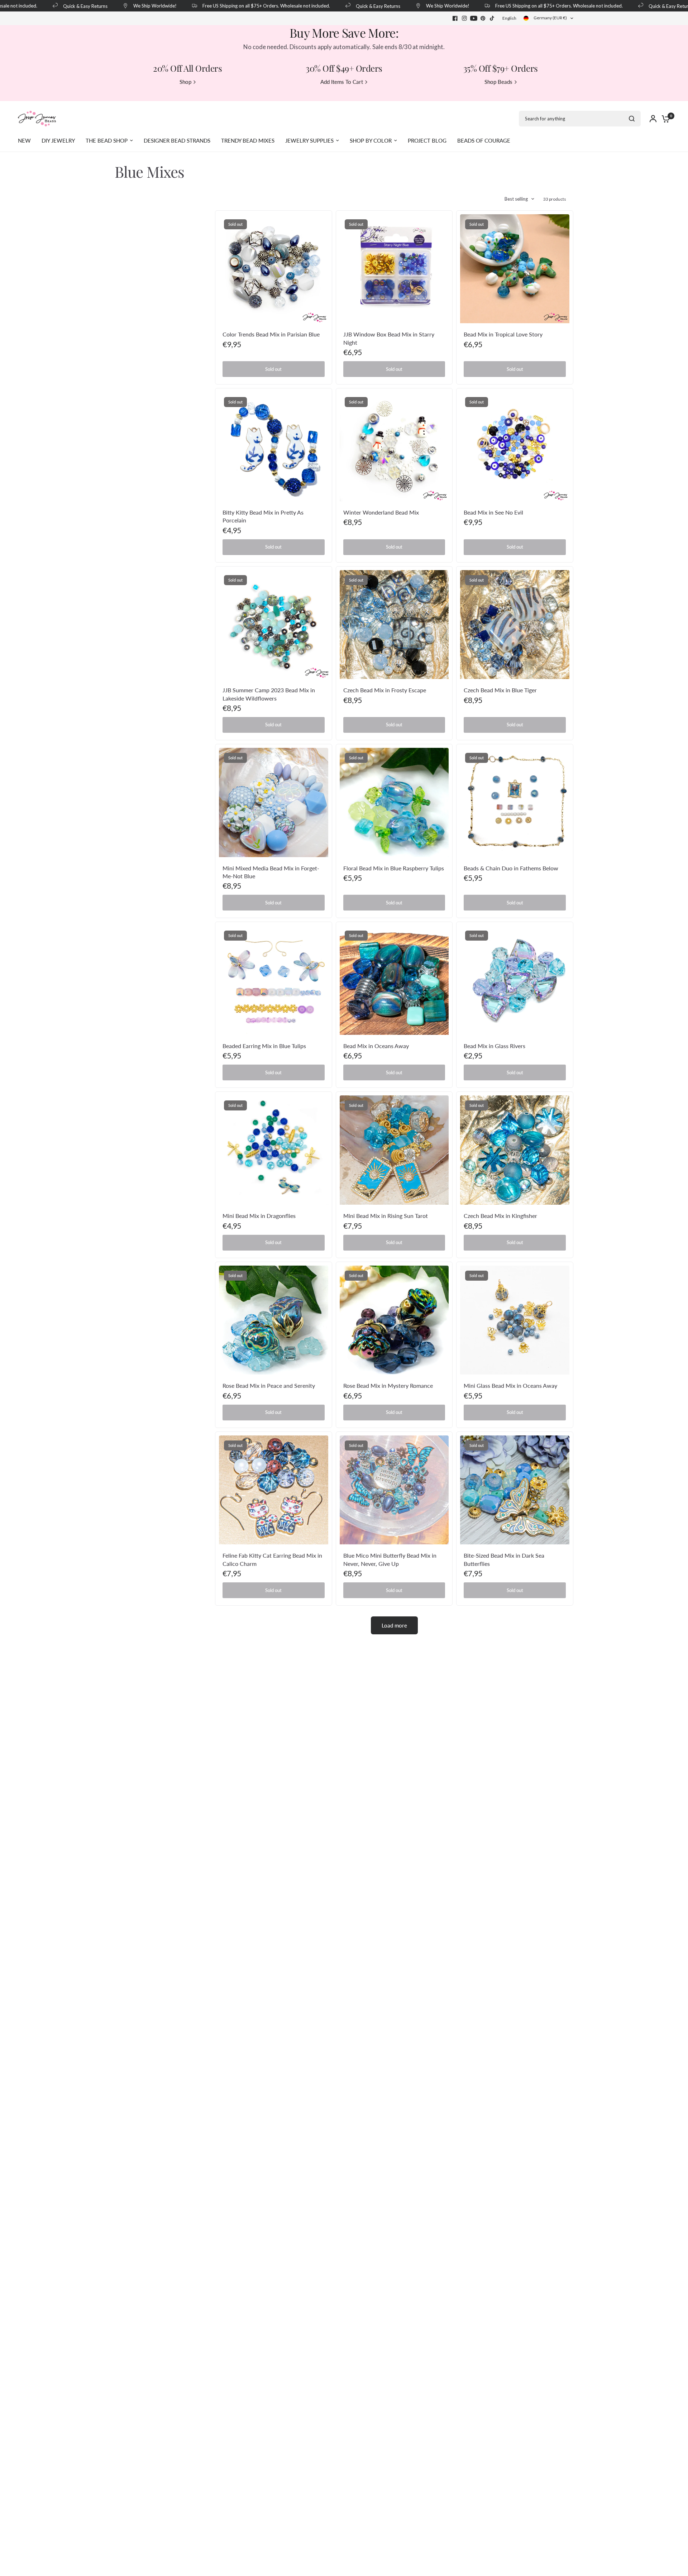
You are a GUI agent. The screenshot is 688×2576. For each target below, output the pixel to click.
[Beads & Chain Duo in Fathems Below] (515, 802)
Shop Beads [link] (498, 82)
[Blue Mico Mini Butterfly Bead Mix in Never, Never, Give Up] (394, 1490)
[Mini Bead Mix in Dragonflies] (274, 1150)
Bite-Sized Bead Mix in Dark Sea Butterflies (504, 1559)
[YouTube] (474, 18)
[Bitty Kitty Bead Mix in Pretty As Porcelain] (274, 447)
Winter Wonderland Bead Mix (381, 512)
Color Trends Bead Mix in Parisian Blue (271, 334)
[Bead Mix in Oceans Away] (394, 980)
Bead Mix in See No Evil (493, 512)
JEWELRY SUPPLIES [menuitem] (309, 140)
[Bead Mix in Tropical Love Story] (515, 269)
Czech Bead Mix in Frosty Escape (385, 690)
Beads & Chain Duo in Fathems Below (511, 868)
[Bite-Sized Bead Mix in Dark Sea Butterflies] (515, 1490)
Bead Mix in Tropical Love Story (503, 334)
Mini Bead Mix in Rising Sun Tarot (386, 1216)
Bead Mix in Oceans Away (376, 1046)
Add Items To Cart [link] (342, 82)
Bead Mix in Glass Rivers (494, 1046)
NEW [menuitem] (24, 140)
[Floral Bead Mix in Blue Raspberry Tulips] (394, 802)
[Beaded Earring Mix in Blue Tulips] (274, 980)
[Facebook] (455, 18)
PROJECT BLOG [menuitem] (427, 140)
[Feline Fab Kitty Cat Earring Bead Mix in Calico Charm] (274, 1490)
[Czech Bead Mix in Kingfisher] (515, 1150)
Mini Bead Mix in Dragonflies (259, 1216)
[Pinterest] (483, 18)
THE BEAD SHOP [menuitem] (107, 140)
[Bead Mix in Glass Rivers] (515, 980)
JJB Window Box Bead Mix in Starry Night (389, 338)
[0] (664, 119)
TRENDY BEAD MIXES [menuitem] (248, 140)
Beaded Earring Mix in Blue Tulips (264, 1046)
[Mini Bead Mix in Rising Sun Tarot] (394, 1150)
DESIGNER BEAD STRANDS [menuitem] (177, 140)
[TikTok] (492, 18)
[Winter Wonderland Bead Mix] (394, 447)
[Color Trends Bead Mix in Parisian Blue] (274, 269)
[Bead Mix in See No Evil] (515, 447)
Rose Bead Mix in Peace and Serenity (269, 1385)
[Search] (632, 119)
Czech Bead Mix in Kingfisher (500, 1216)
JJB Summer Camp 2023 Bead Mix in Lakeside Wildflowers (269, 694)
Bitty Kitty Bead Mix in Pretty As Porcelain (263, 516)
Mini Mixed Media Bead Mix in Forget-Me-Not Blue (271, 872)
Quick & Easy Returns (46, 6)
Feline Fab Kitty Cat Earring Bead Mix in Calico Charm (272, 1559)
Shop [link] (185, 82)
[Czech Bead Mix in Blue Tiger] (515, 625)
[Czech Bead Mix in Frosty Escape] (394, 625)
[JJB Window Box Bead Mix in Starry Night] (394, 269)
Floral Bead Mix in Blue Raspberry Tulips (394, 868)
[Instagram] (464, 18)
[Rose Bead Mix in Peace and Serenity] (274, 1320)
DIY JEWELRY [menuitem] (58, 140)
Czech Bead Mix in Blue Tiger (500, 690)
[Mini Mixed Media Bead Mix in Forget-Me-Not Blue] (274, 802)
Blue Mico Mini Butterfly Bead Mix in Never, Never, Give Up (390, 1559)
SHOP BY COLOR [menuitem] (371, 140)
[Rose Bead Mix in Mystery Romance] (394, 1320)
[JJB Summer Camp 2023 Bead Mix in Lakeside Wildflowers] (274, 625)
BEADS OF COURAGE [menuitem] (484, 140)
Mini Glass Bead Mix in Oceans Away (510, 1385)
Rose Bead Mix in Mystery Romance (388, 1385)
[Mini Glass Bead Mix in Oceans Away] (515, 1320)
